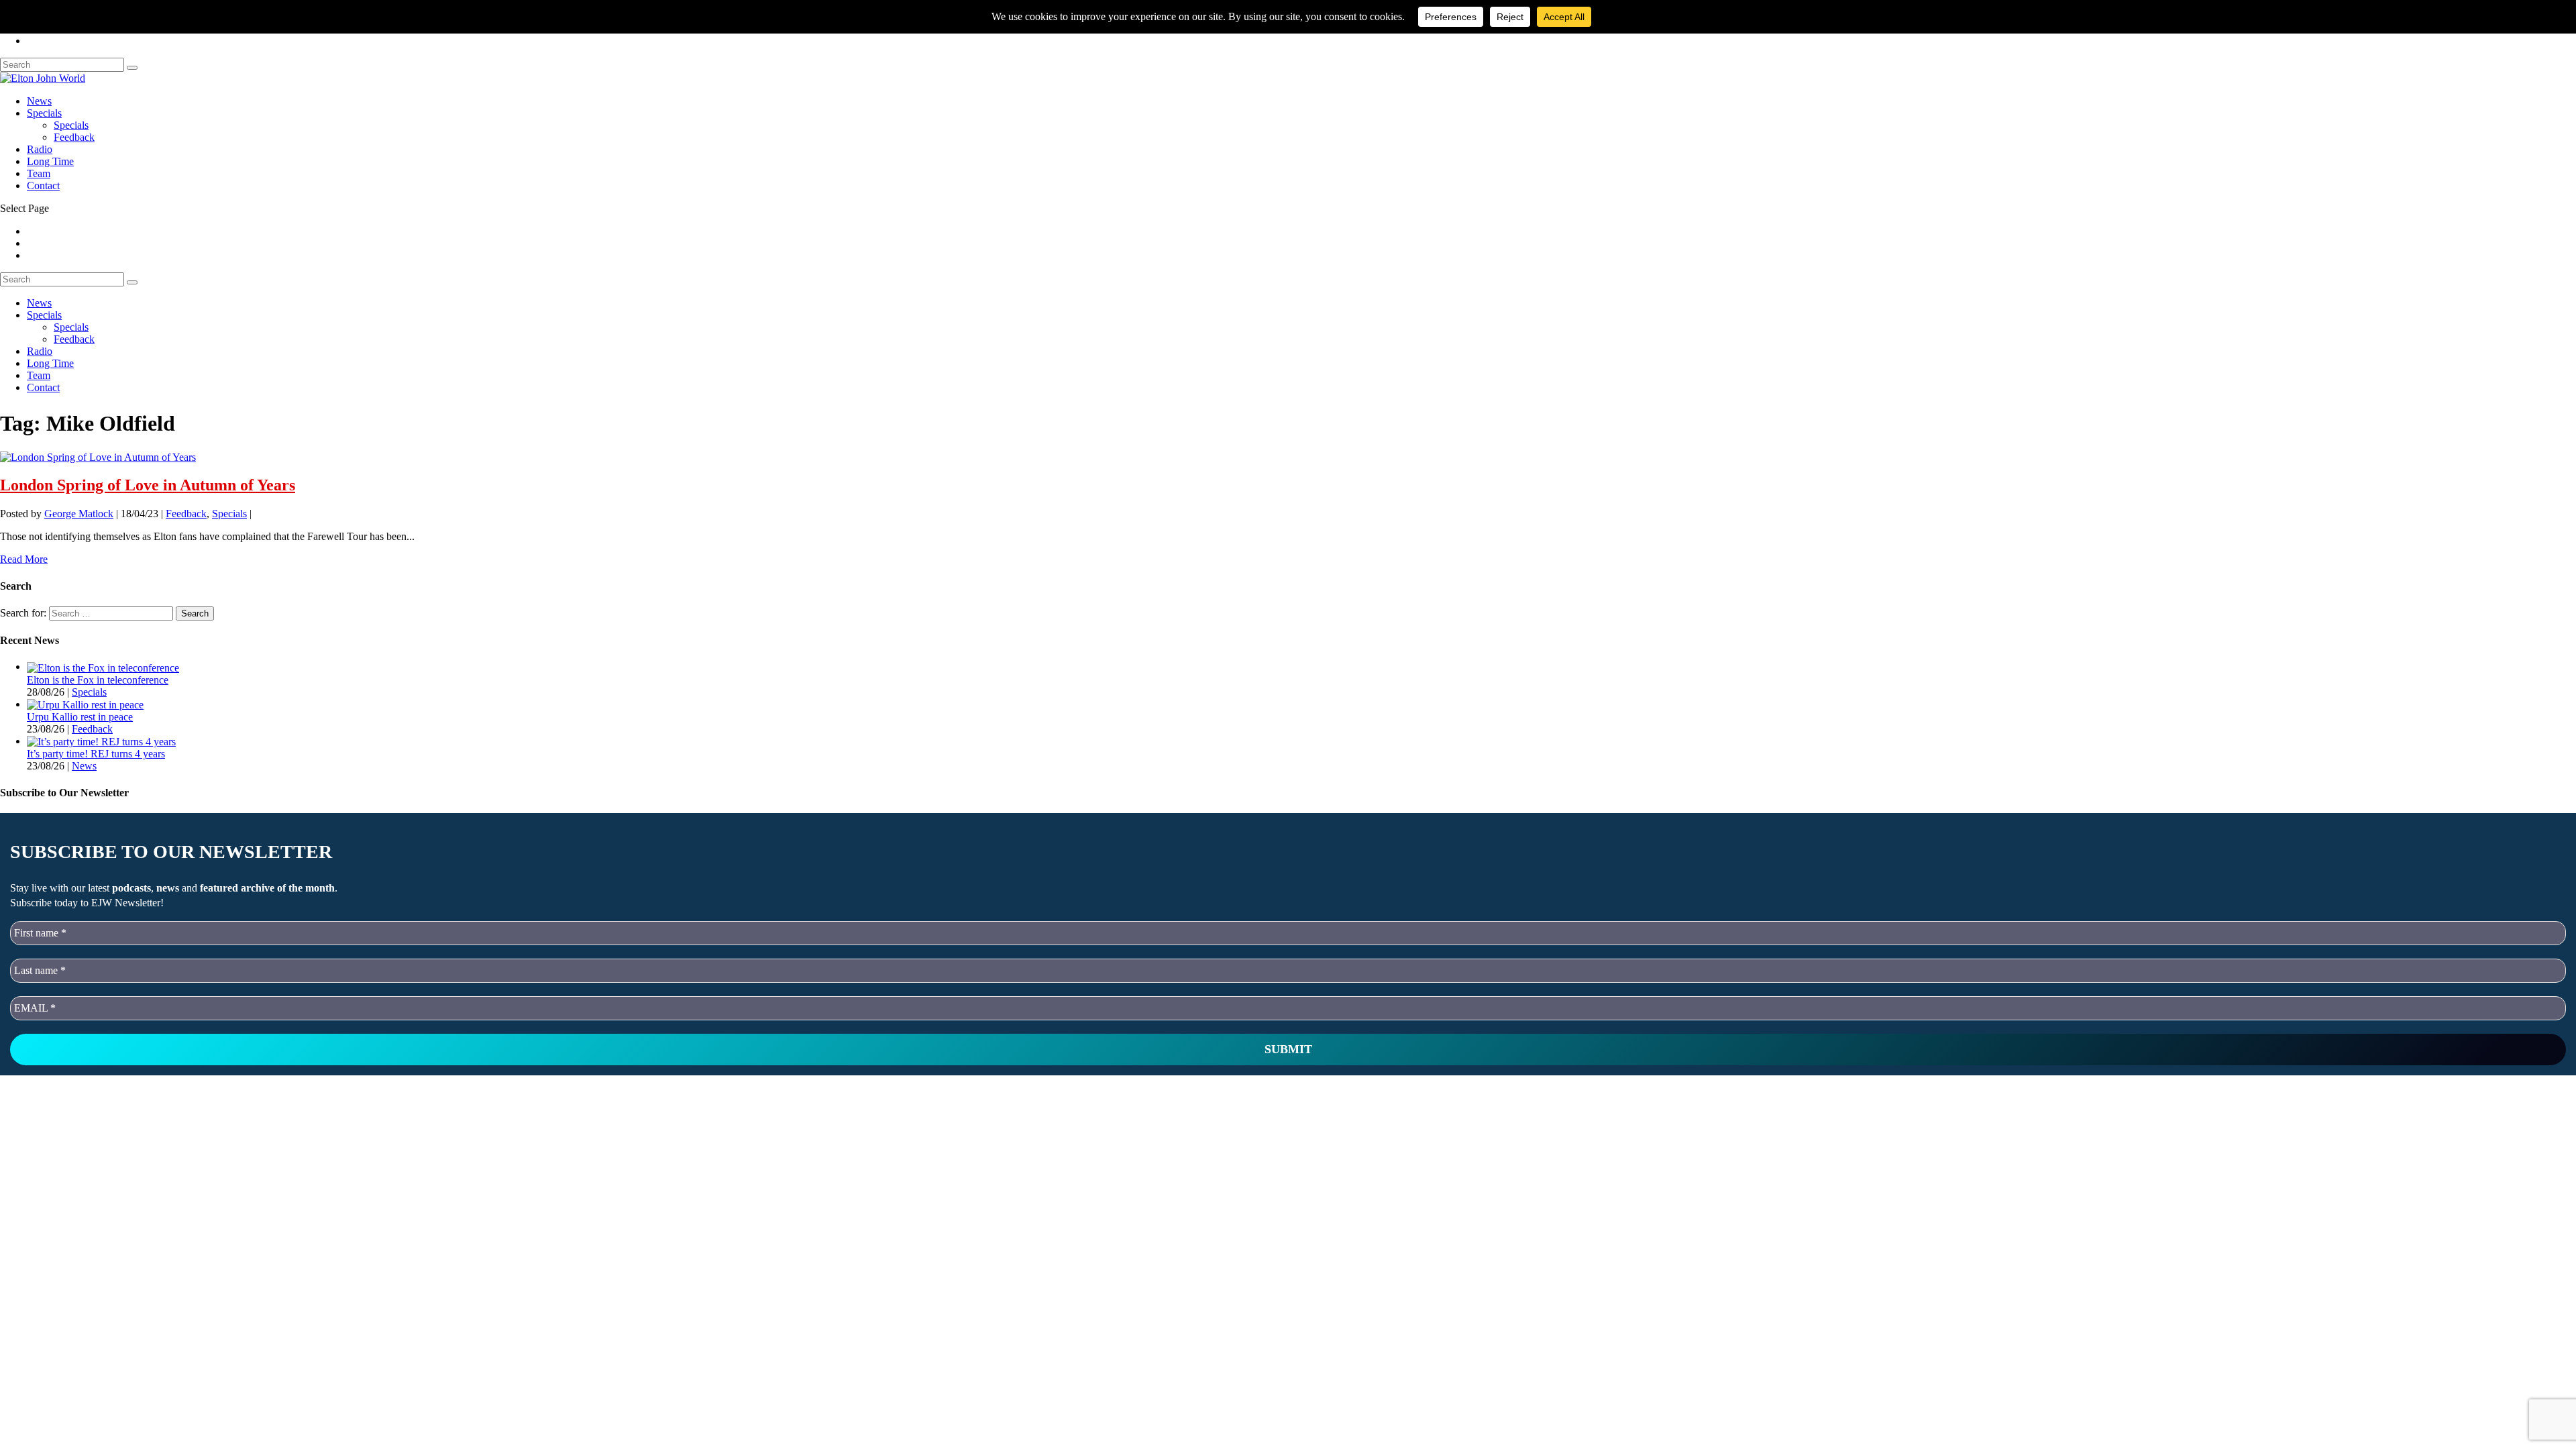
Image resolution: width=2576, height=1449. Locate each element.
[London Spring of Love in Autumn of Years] (98, 456)
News (39, 101)
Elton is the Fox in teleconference (98, 680)
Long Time (50, 161)
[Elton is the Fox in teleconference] (103, 666)
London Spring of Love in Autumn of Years (148, 485)
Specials (44, 113)
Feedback (74, 137)
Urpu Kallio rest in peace (80, 717)
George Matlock (79, 514)
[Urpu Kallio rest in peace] (85, 704)
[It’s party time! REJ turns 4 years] (101, 741)
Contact (43, 185)
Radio (40, 149)
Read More (24, 559)
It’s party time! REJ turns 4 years (96, 754)
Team (39, 173)
